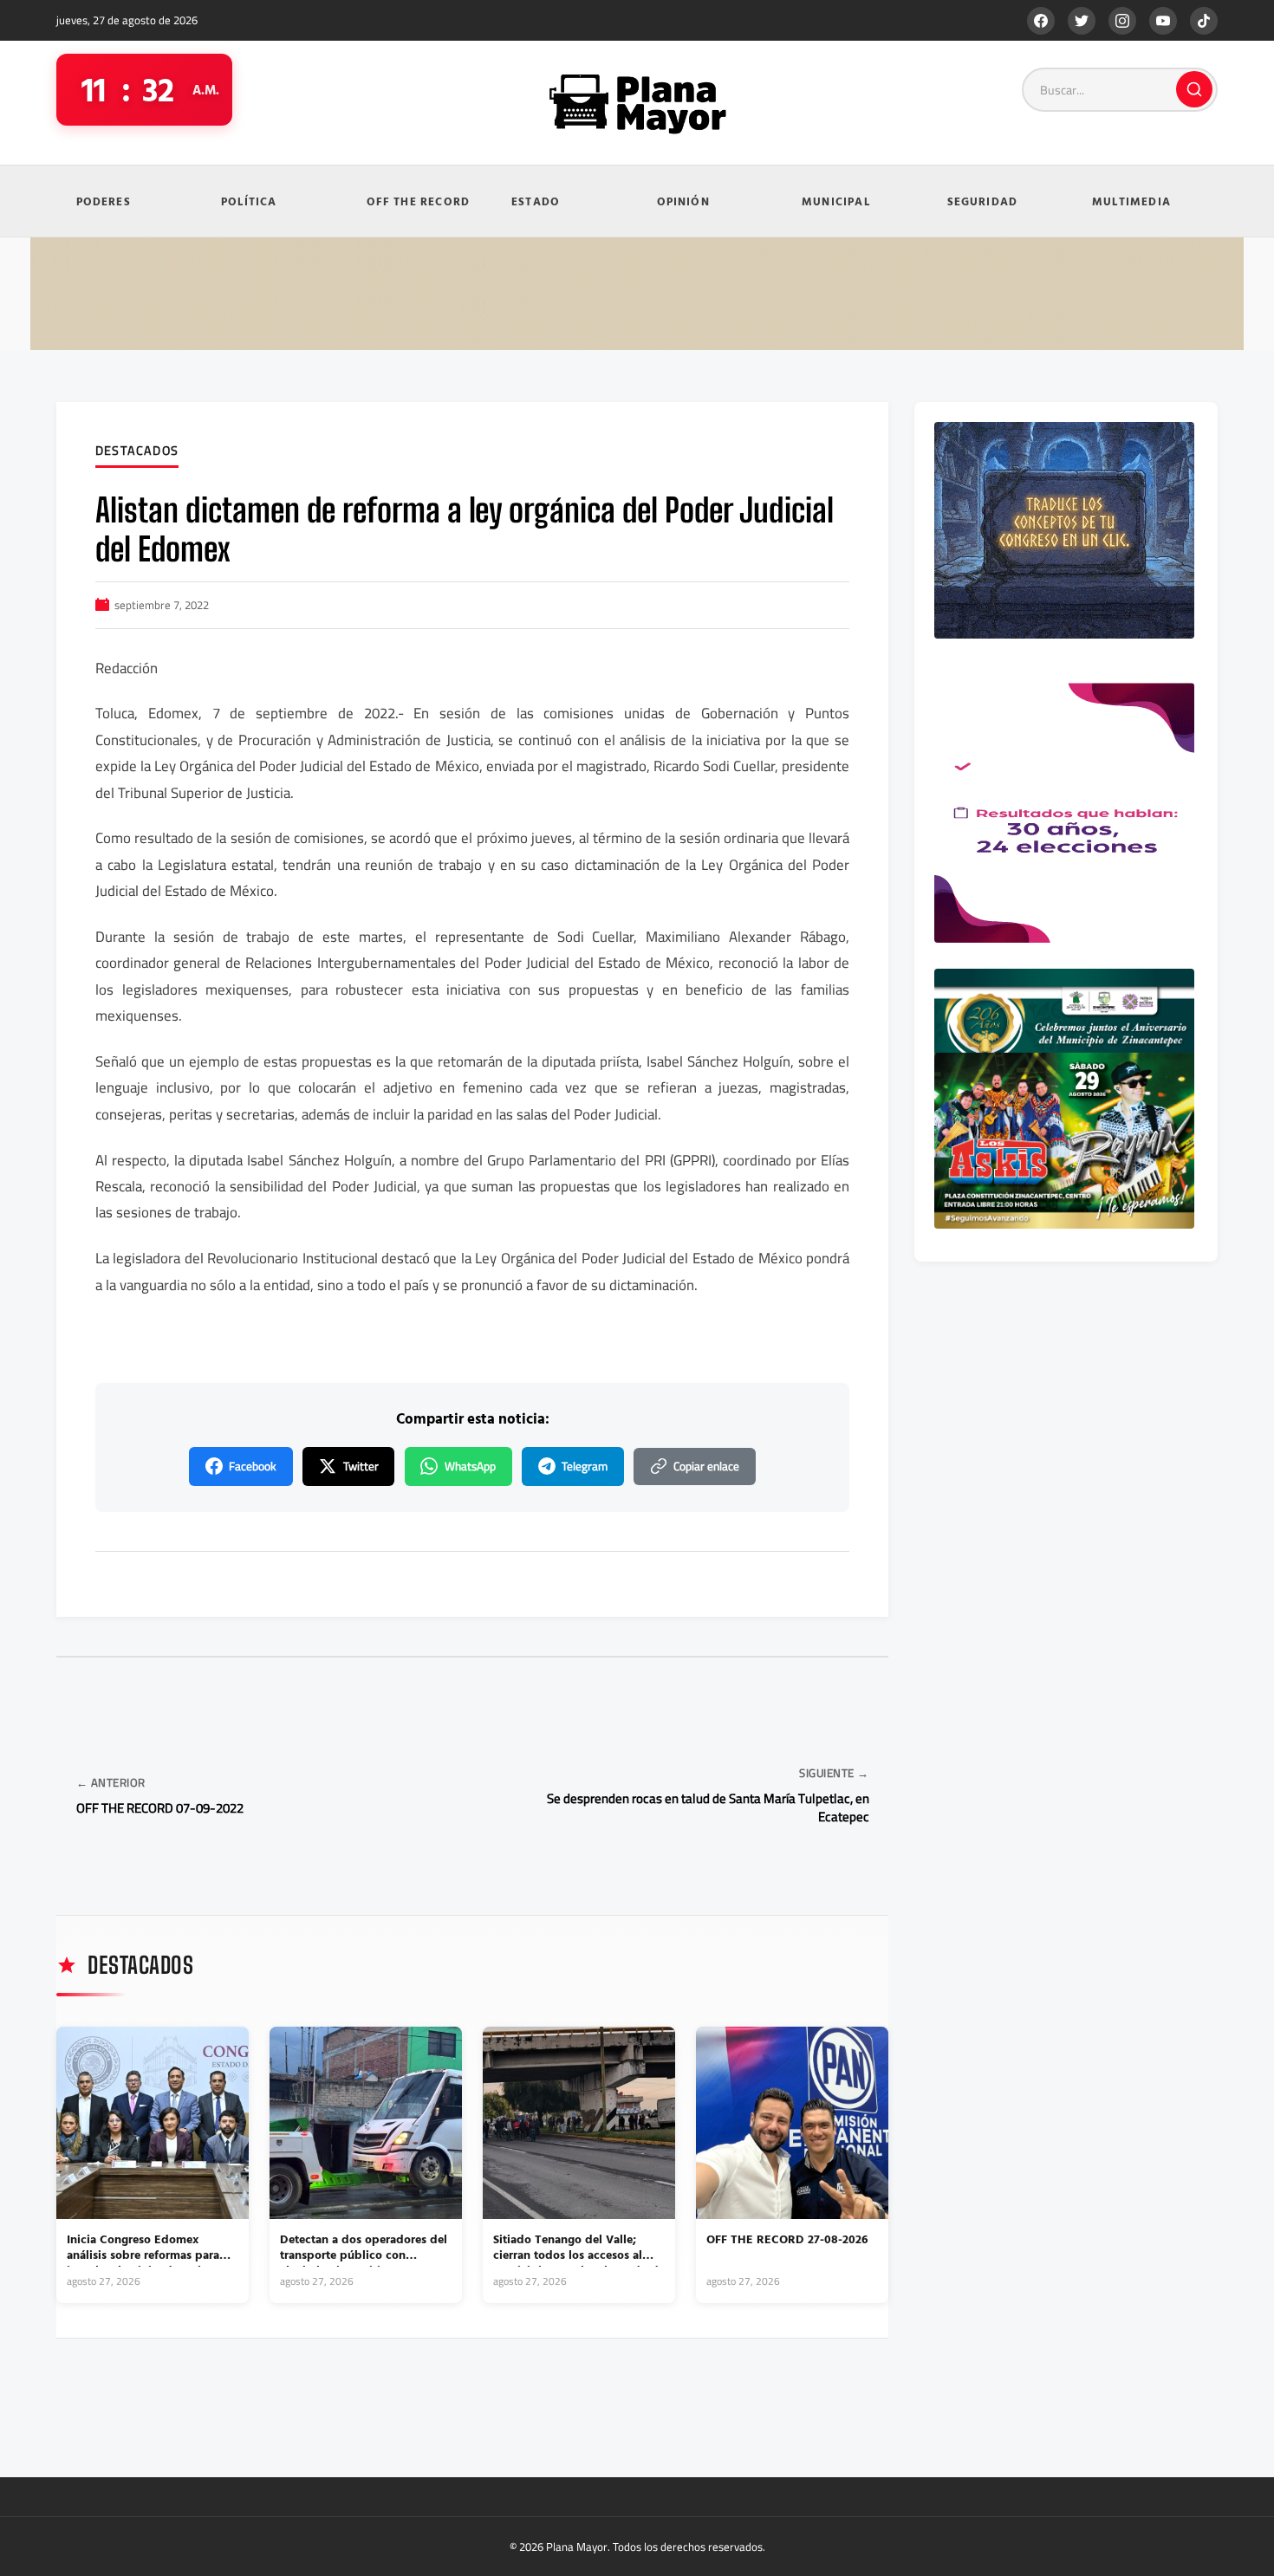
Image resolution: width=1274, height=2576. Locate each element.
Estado (536, 201)
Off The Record (419, 201)
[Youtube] (1163, 21)
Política (249, 201)
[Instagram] (1122, 21)
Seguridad (983, 201)
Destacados (137, 451)
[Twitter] (1082, 21)
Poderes (104, 201)
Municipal (836, 201)
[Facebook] (1041, 21)
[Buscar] (1194, 89)
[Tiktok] (1204, 21)
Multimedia (1131, 201)
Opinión (683, 201)
